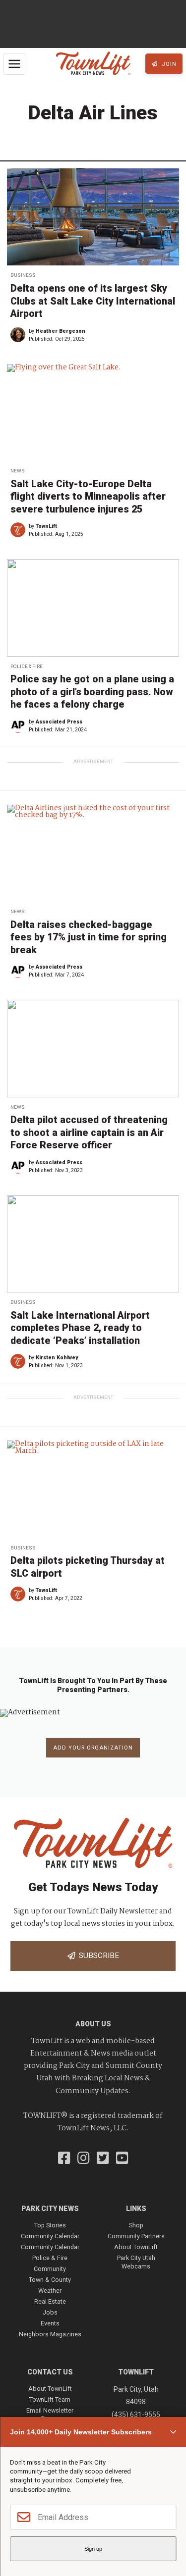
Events (50, 2323)
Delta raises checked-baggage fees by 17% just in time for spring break (89, 937)
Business (23, 275)
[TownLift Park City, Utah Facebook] (64, 2159)
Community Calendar (50, 2236)
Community (50, 2269)
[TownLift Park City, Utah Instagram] (84, 2159)
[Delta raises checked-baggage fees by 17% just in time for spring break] (93, 853)
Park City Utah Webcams (136, 2262)
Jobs (50, 2312)
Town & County (50, 2280)
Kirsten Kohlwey (57, 1358)
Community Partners (136, 2236)
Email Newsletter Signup (50, 2414)
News (18, 471)
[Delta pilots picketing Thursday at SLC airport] (93, 1489)
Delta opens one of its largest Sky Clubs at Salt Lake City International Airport (93, 301)
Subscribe (97, 1956)
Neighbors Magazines (50, 2334)
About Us (93, 2024)
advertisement (93, 761)
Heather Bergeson (61, 331)
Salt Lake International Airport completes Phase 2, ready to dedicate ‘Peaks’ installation (80, 1328)
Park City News (50, 2209)
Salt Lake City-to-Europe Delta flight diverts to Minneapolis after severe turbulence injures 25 (88, 497)
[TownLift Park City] (93, 64)
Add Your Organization (93, 1748)
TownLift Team (50, 2399)
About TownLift (136, 2247)
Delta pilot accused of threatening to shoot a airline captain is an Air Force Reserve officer (89, 1133)
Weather (50, 2291)
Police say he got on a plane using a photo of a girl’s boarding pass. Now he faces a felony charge (92, 692)
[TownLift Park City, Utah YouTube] (122, 2159)
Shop (136, 2225)
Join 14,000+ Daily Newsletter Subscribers (81, 2432)
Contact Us (50, 2372)
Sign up (93, 2549)
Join (168, 64)
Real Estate (50, 2301)
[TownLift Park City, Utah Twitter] (103, 2159)
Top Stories (50, 2225)
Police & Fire (27, 666)
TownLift (46, 526)
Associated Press (59, 722)
